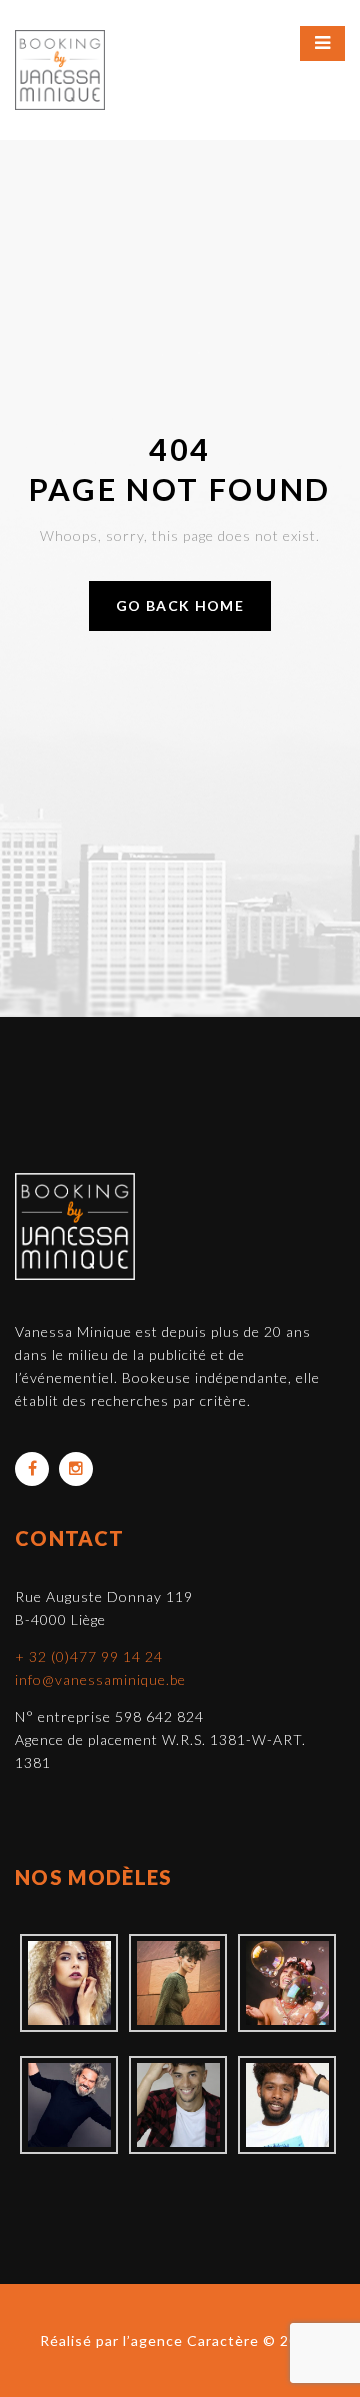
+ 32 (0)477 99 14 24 (89, 1656)
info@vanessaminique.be (100, 1679)
